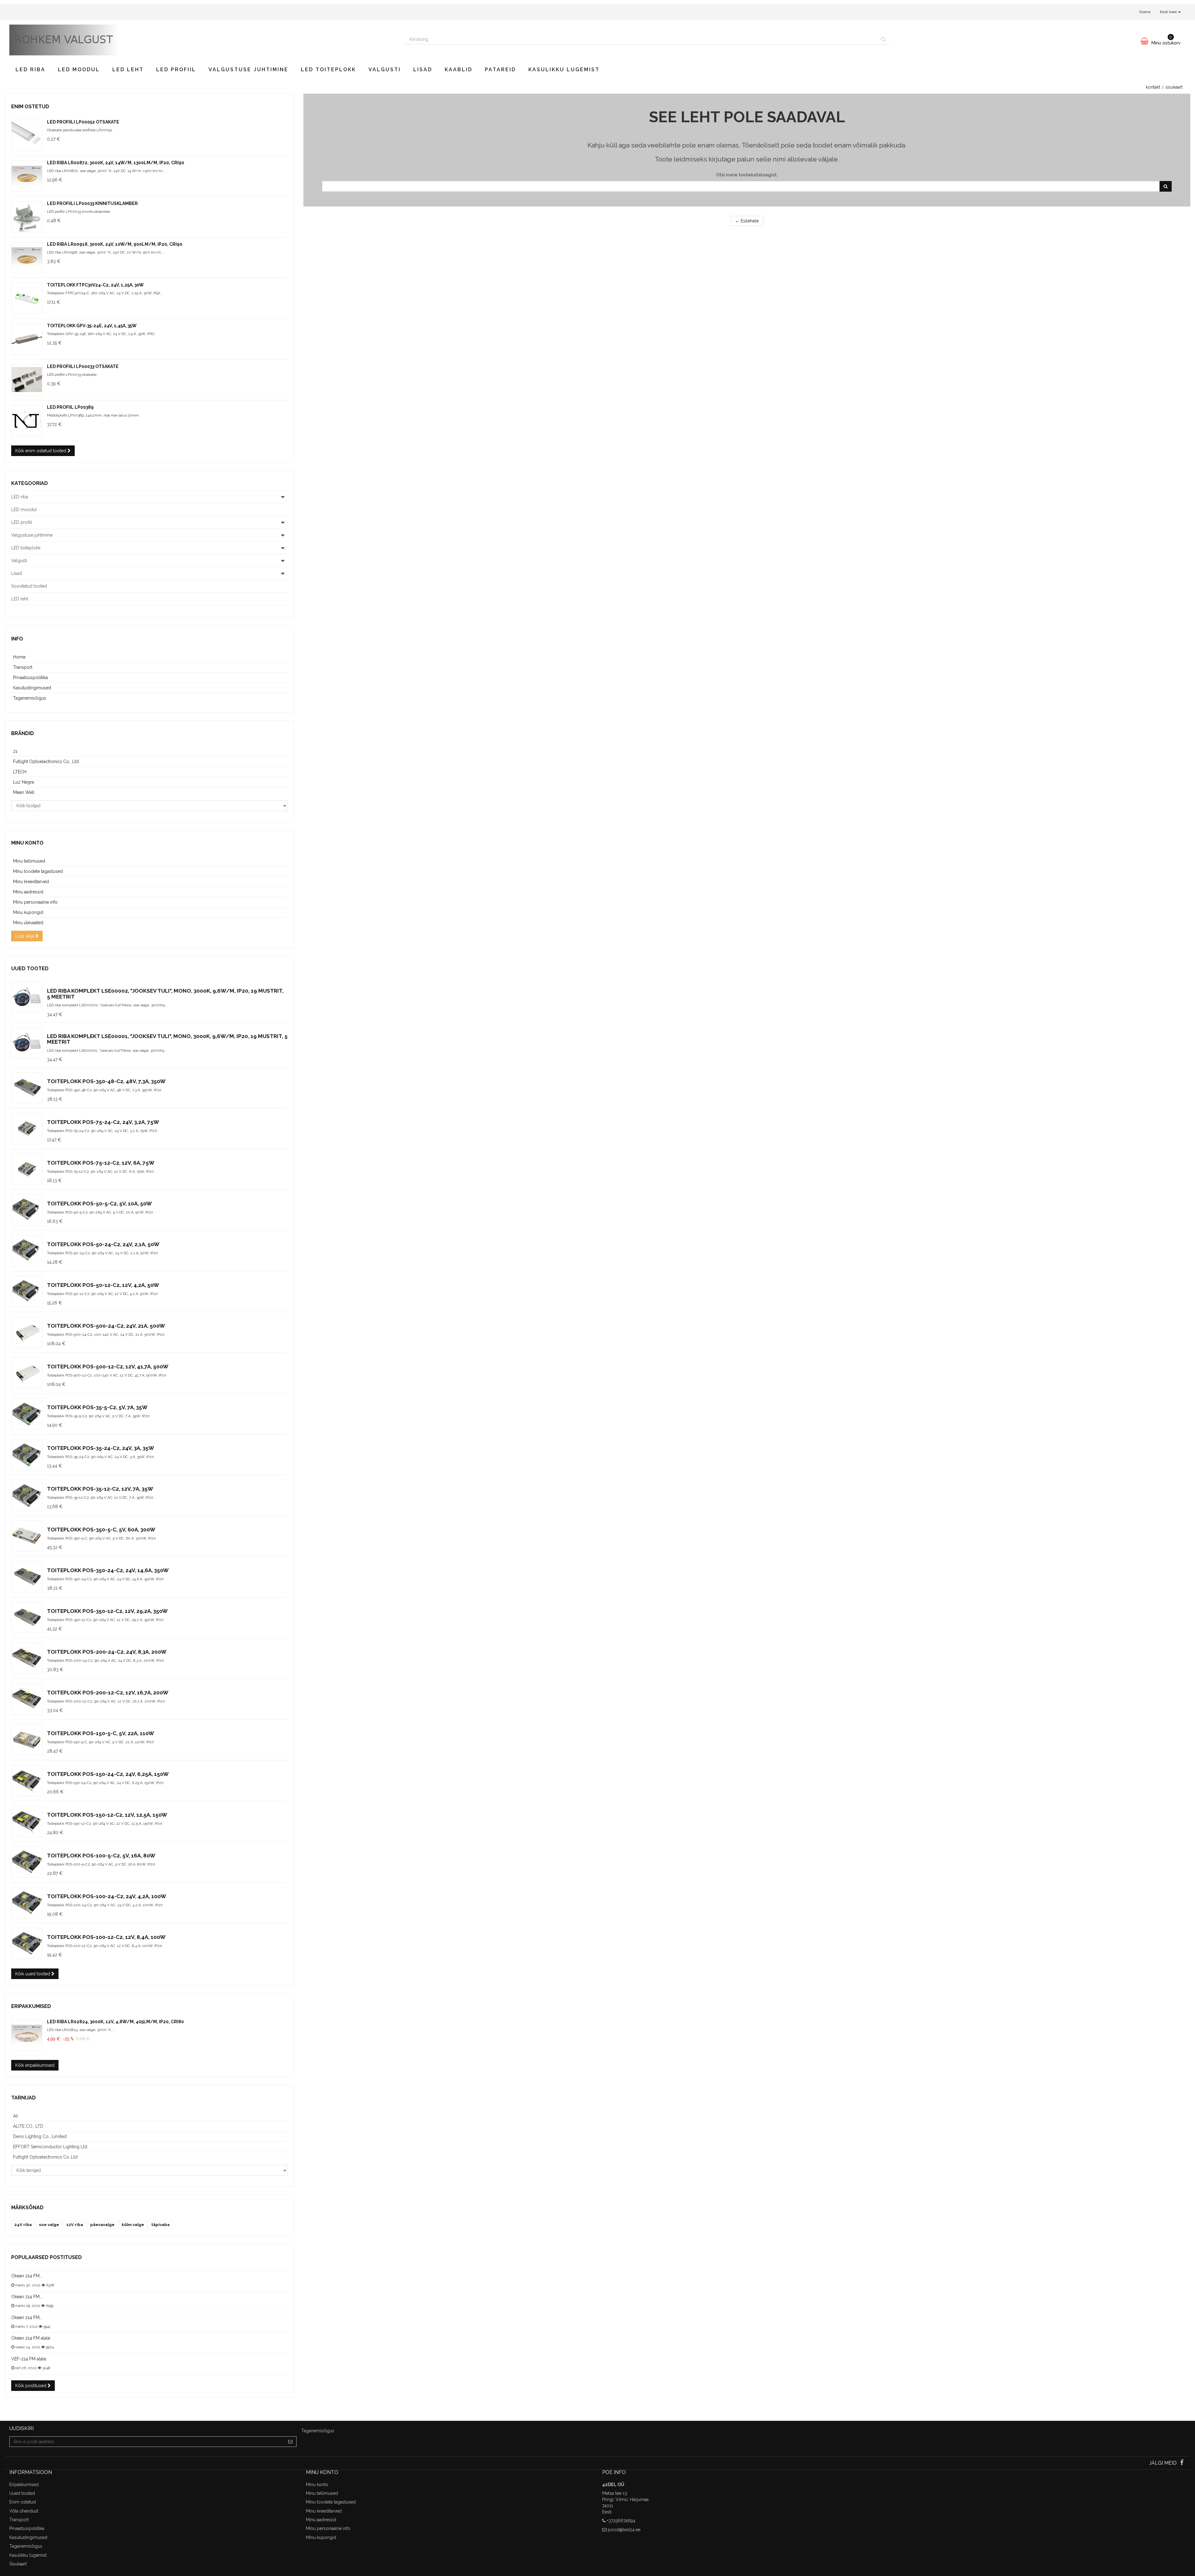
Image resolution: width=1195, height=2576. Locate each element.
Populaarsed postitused (47, 2257)
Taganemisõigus (30, 698)
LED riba (30, 70)
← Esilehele (747, 221)
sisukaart (1174, 87)
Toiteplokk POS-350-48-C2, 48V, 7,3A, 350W (106, 1081)
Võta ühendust (24, 2511)
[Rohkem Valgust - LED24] (202, 40)
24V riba (23, 2225)
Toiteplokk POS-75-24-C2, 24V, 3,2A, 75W (103, 1122)
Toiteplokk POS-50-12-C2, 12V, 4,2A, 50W (103, 1285)
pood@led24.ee (624, 2530)
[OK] (1166, 186)
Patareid (500, 70)
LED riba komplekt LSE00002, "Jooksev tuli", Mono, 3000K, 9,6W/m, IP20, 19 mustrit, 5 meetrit (165, 994)
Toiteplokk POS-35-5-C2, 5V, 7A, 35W (97, 1407)
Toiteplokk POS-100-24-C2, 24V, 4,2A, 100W (107, 1896)
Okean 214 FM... (27, 2276)
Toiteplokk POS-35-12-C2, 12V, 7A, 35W (100, 1489)
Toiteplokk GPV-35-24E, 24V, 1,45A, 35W (92, 326)
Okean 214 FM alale (31, 2338)
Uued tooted (30, 969)
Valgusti (385, 70)
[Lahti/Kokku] (283, 497)
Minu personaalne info (35, 902)
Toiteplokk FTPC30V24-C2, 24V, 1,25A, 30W (95, 285)
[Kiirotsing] (883, 39)
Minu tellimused (29, 861)
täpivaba (160, 2225)
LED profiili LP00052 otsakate (83, 122)
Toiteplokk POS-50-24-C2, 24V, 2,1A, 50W (103, 1244)
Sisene (1145, 12)
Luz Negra (23, 782)
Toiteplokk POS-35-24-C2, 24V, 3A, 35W (101, 1448)
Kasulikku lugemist (564, 70)
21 (15, 751)
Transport (23, 667)
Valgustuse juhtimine (248, 70)
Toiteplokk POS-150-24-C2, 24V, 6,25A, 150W (108, 1774)
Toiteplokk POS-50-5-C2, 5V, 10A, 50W (99, 1204)
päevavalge (102, 2225)
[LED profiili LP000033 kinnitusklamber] (27, 217)
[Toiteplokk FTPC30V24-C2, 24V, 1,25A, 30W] (27, 298)
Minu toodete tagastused (38, 871)
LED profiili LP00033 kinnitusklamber (92, 203)
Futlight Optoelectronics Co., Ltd (46, 762)
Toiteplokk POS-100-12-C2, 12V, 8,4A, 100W (106, 1937)
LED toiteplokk (328, 70)
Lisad (423, 70)
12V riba (75, 2225)
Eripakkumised (31, 2006)
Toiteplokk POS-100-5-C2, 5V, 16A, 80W (101, 1856)
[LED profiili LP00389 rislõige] (27, 421)
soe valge (49, 2225)
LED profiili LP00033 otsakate (83, 366)
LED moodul (79, 70)
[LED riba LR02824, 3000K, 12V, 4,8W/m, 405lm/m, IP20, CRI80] (27, 2035)
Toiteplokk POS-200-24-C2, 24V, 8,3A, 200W (107, 1652)
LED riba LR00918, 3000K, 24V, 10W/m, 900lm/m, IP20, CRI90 (115, 244)
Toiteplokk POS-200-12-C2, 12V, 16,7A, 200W (108, 1693)
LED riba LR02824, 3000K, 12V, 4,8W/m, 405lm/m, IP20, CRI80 (115, 2022)
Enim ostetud (30, 107)
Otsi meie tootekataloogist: (747, 175)
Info (17, 639)
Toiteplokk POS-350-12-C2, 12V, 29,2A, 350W (107, 1611)
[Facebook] (1182, 2463)
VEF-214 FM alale (29, 2359)
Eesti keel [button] (1169, 12)
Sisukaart (18, 2564)
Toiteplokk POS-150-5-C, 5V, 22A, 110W (101, 1733)
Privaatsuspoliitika (30, 678)
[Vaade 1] (27, 176)
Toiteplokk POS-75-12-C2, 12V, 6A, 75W (101, 1163)
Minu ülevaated (28, 923)
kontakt (1153, 87)
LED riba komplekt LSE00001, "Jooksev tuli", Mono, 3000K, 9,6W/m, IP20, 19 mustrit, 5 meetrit (167, 1039)
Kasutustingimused (32, 688)
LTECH (20, 772)
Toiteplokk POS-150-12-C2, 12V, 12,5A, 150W (107, 1815)
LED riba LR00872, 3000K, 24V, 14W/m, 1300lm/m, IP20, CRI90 (116, 163)
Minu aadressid (28, 892)
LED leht (128, 70)
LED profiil (176, 70)
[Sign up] (291, 2442)
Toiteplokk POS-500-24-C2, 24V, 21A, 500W (106, 1326)
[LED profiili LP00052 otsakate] (27, 135)
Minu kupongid (28, 912)
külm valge (133, 2225)
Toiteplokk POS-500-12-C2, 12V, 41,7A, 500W (108, 1367)
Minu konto (27, 843)
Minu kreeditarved (31, 882)
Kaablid (459, 70)
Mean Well (24, 792)
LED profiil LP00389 (70, 407)
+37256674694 (621, 2521)
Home (19, 657)
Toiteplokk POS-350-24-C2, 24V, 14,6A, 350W (108, 1570)
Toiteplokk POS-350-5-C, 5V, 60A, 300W (101, 1530)
